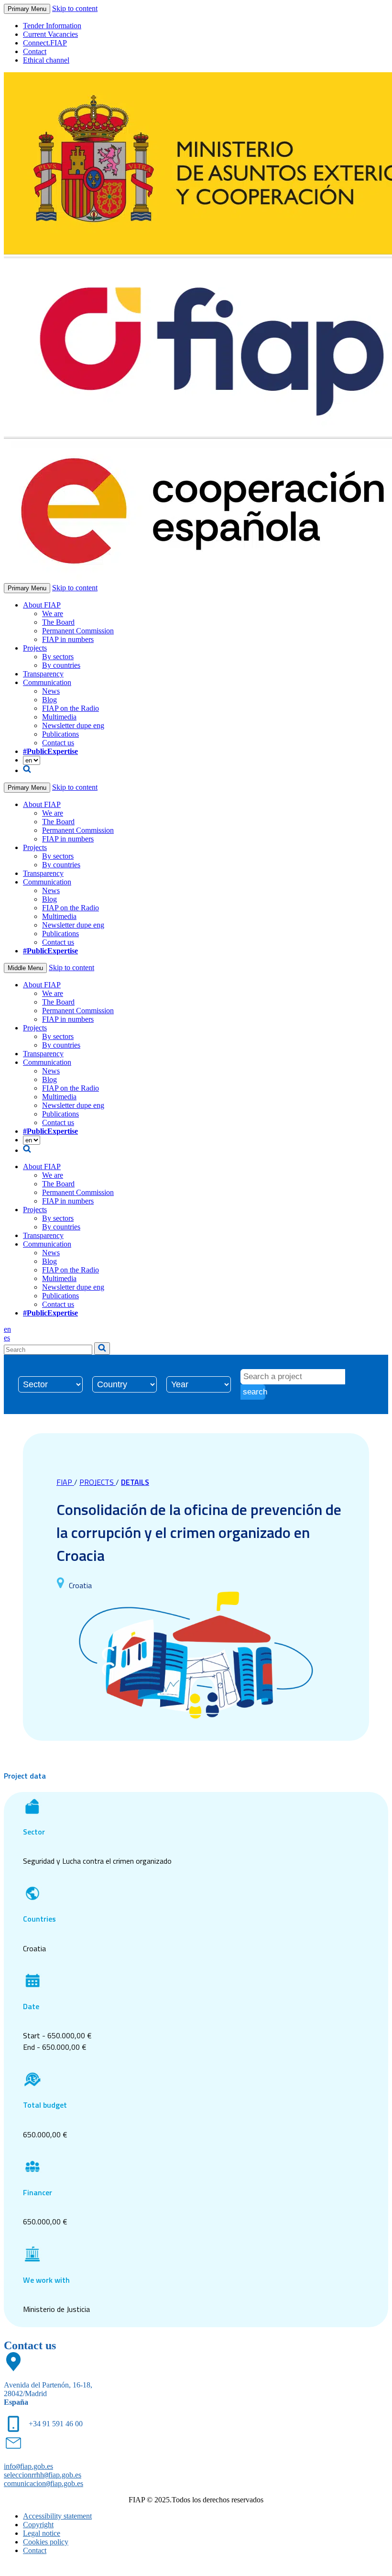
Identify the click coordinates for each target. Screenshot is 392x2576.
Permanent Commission (78, 631)
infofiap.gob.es (28, 2466)
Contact (35, 51)
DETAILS (135, 1482)
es (7, 1338)
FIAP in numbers (68, 639)
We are (53, 614)
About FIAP (42, 605)
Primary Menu (27, 9)
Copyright (38, 2525)
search (254, 1392)
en (7, 1329)
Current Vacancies (50, 34)
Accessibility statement (57, 2516)
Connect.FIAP (45, 43)
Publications (60, 734)
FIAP (65, 1482)
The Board (58, 622)
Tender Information (52, 26)
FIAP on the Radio (71, 708)
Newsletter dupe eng (73, 725)
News (51, 691)
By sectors (58, 657)
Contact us (58, 743)
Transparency (43, 674)
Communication (47, 682)
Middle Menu (25, 968)
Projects (35, 648)
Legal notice (42, 2533)
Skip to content (75, 8)
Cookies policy (46, 2542)
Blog (49, 700)
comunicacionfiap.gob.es (44, 2483)
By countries (61, 665)
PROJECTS (98, 1482)
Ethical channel (46, 60)
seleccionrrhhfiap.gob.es (43, 2475)
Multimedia (59, 717)
